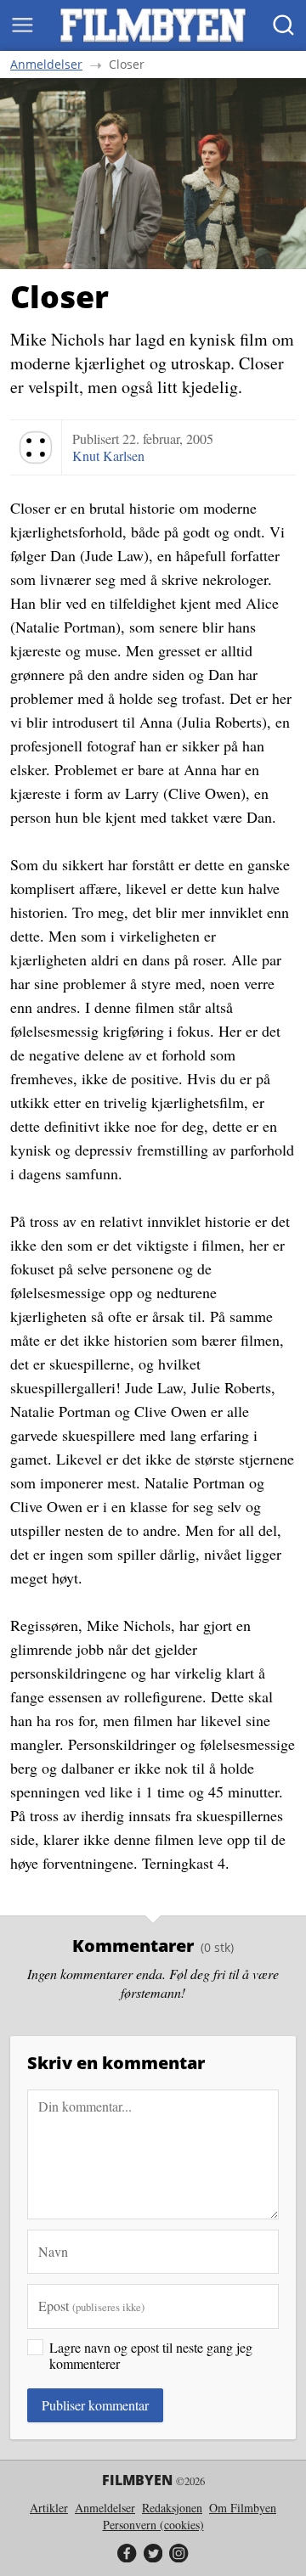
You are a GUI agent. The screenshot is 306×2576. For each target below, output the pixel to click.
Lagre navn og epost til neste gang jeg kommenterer (151, 2355)
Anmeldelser (46, 65)
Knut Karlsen (108, 456)
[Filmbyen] (153, 25)
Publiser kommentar (95, 2405)
